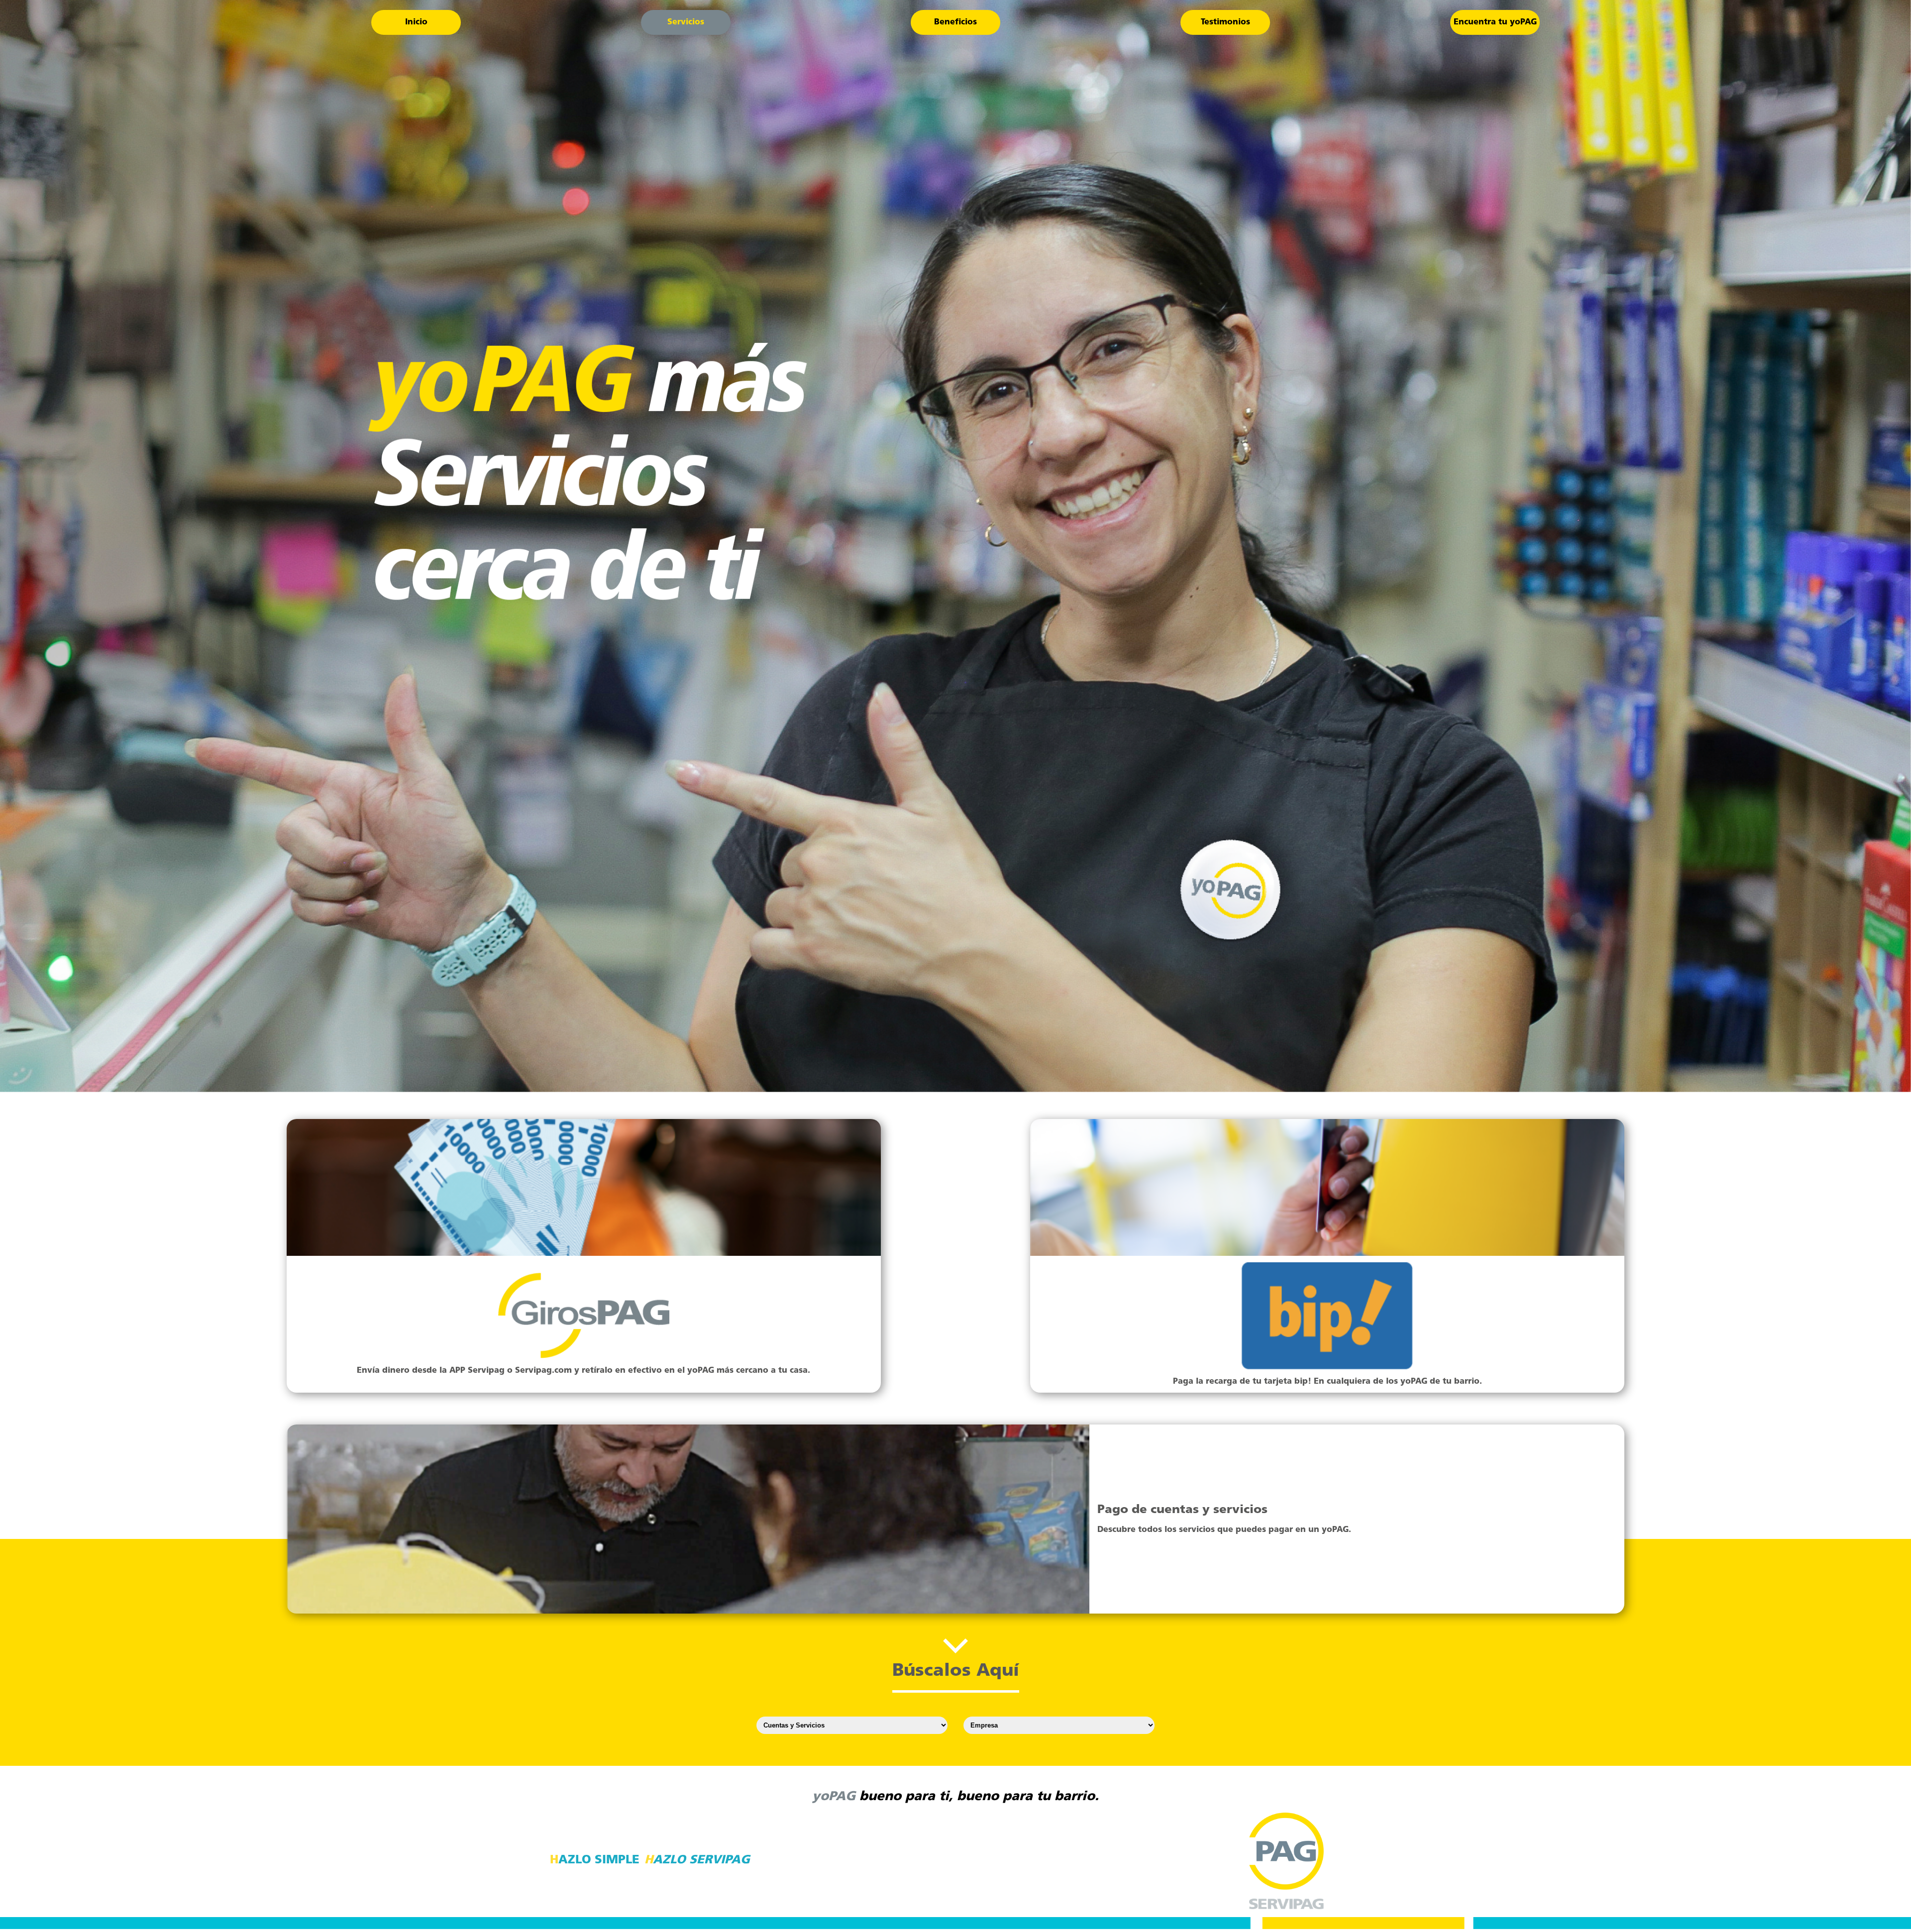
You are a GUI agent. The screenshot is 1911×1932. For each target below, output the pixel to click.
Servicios (686, 22)
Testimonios (1225, 22)
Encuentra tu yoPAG (1495, 22)
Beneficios (955, 22)
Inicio (416, 22)
